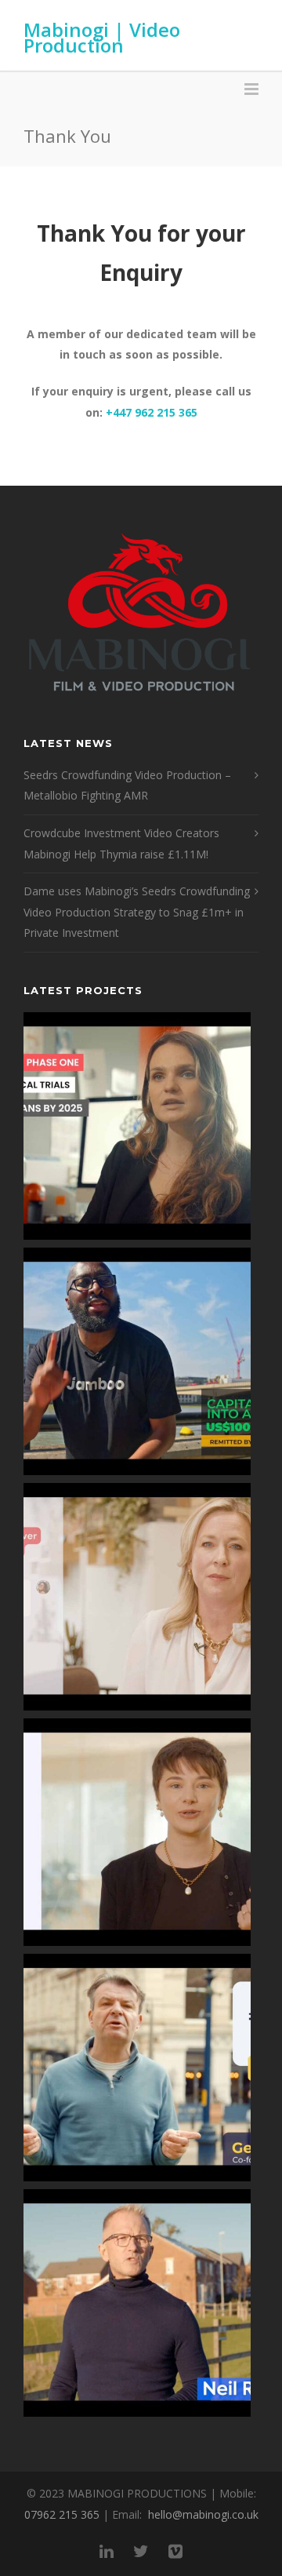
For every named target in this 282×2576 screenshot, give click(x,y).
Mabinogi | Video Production (102, 37)
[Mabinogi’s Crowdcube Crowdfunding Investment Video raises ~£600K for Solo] (137, 1597)
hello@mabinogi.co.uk (203, 2514)
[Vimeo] (175, 2551)
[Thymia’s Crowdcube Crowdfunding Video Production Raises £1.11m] (137, 1832)
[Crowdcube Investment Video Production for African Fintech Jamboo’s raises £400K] (137, 1361)
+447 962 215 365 (152, 412)
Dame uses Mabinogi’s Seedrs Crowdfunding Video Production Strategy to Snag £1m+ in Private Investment (137, 912)
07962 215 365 (62, 2514)
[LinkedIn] (107, 2551)
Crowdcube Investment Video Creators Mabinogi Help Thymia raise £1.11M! (121, 843)
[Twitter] (141, 2551)
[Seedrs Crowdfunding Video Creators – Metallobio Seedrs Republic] (137, 1126)
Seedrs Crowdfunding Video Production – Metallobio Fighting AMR (127, 785)
